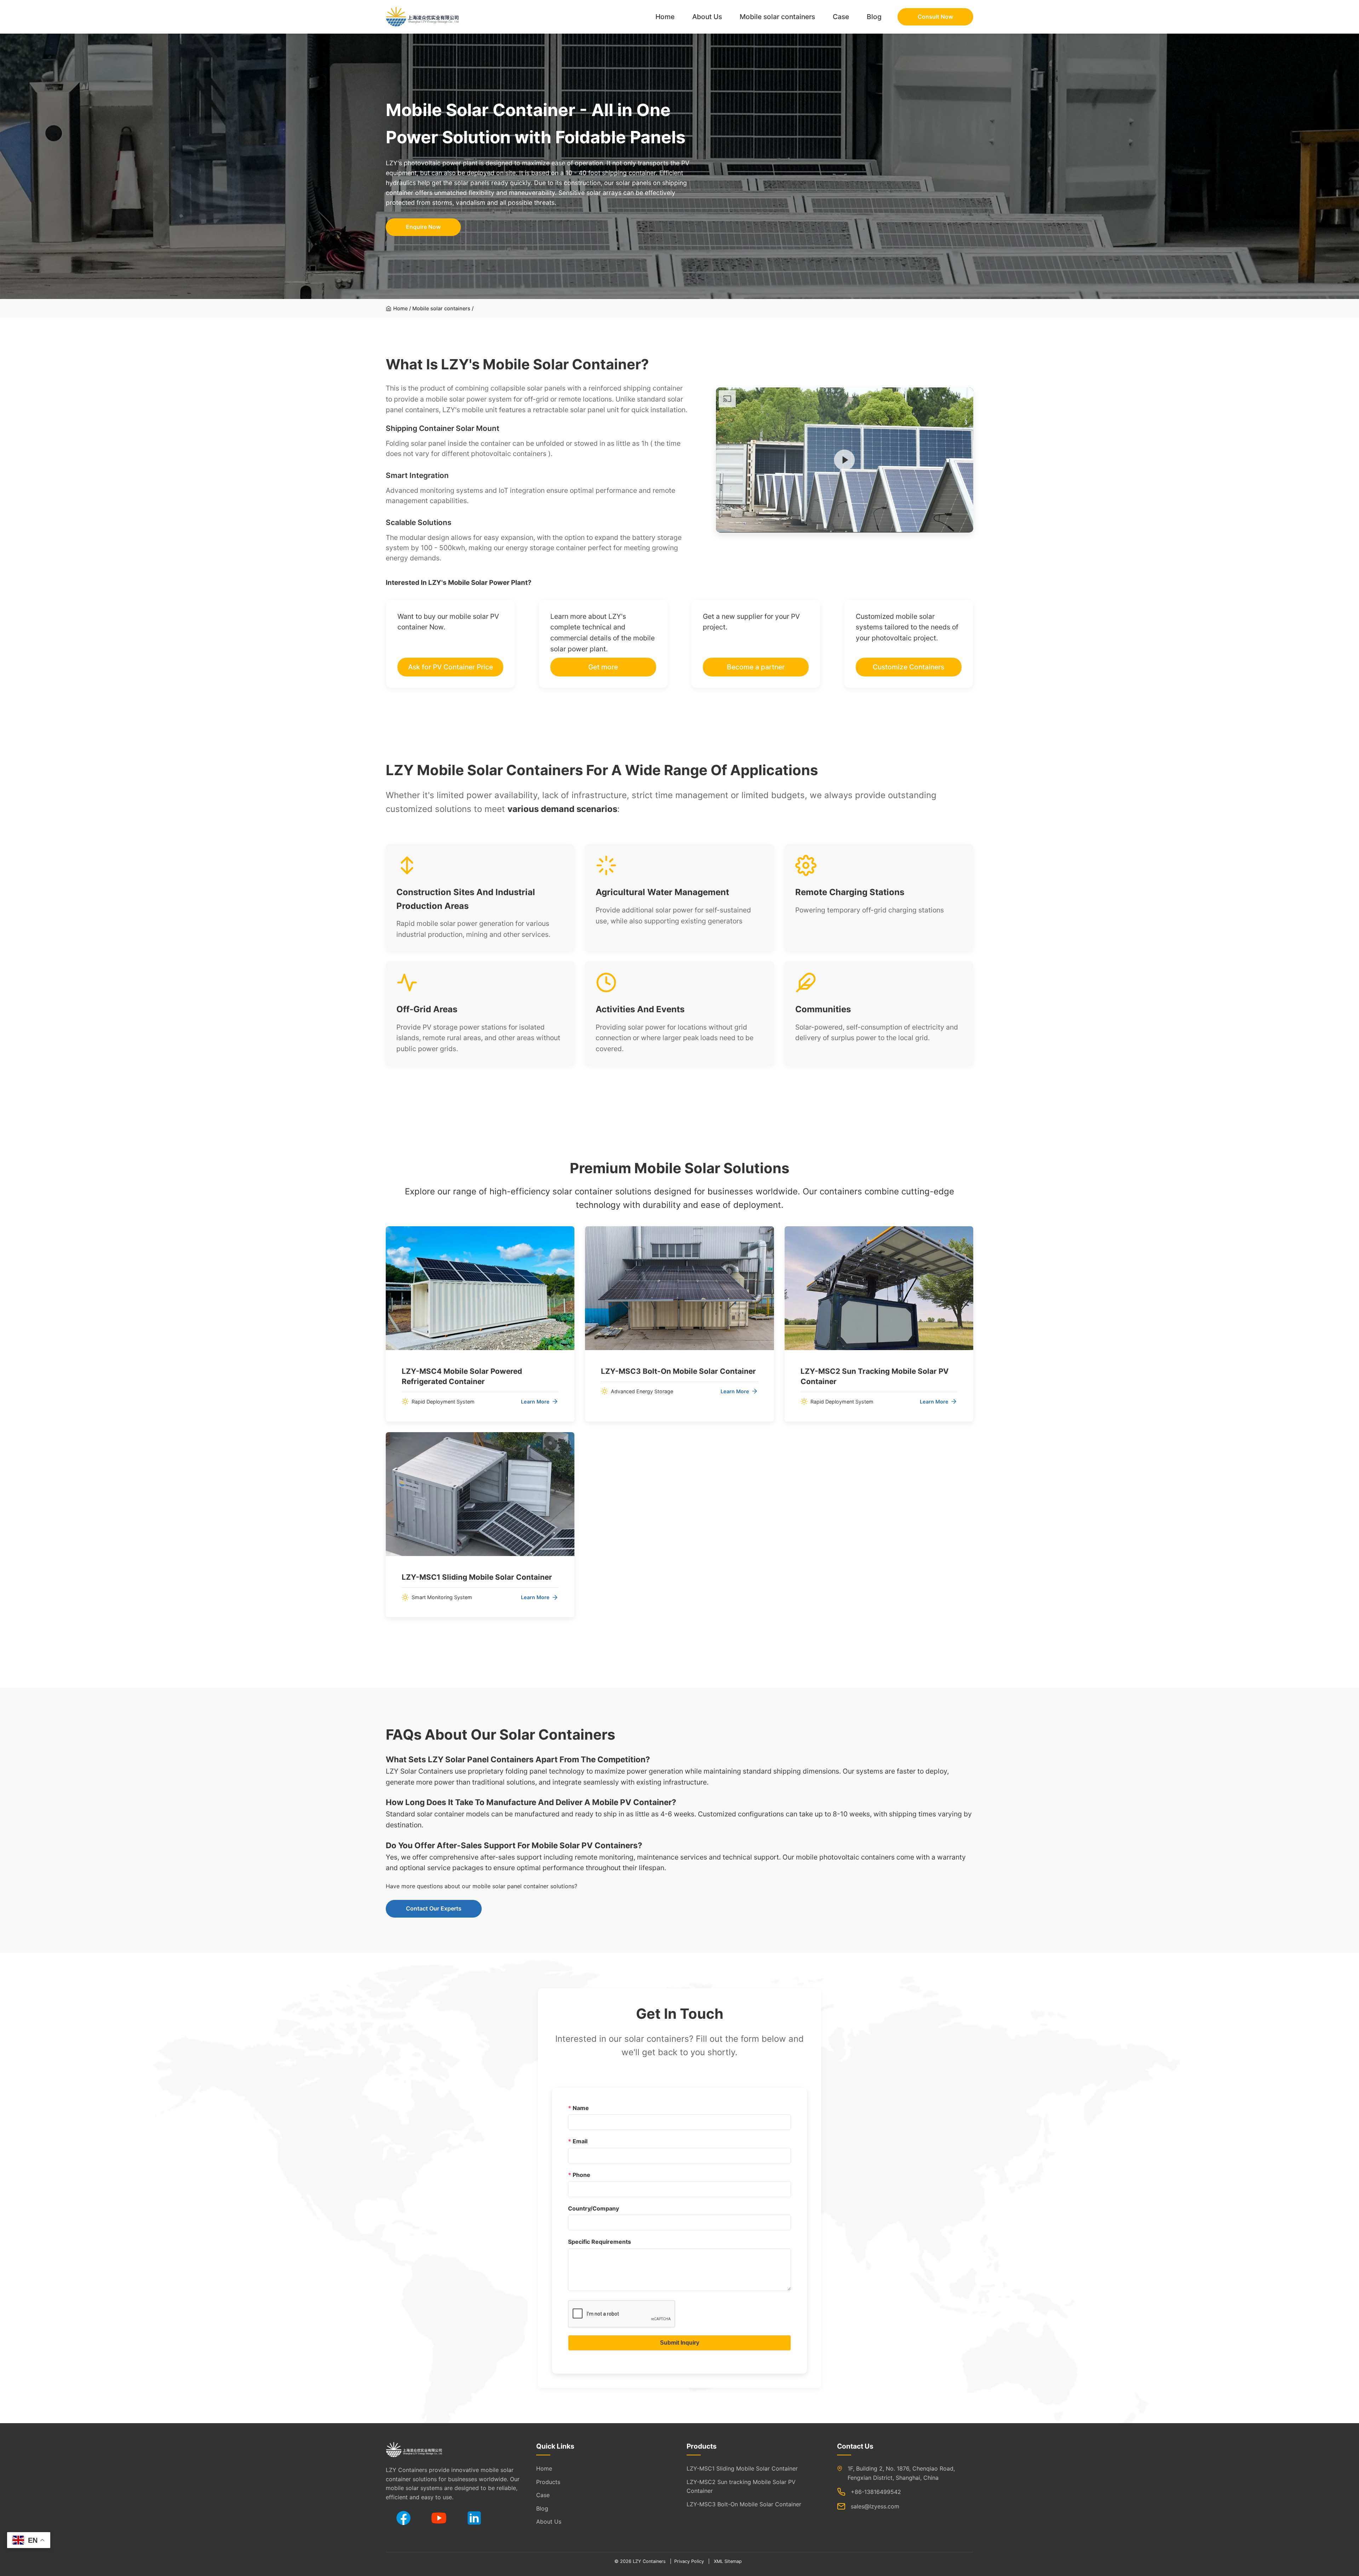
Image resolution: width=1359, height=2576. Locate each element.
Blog (874, 17)
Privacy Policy (689, 2561)
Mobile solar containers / (443, 308)
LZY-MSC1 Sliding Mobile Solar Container (742, 2468)
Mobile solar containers (777, 17)
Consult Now (935, 17)
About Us (707, 17)
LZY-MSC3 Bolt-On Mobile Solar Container (744, 2504)
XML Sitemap (728, 2561)
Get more (603, 667)
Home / (402, 308)
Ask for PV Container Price (451, 667)
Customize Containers (908, 667)
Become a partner (756, 667)
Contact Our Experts (434, 1908)
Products (548, 2482)
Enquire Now (423, 227)
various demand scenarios (562, 809)
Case (841, 17)
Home (665, 17)
